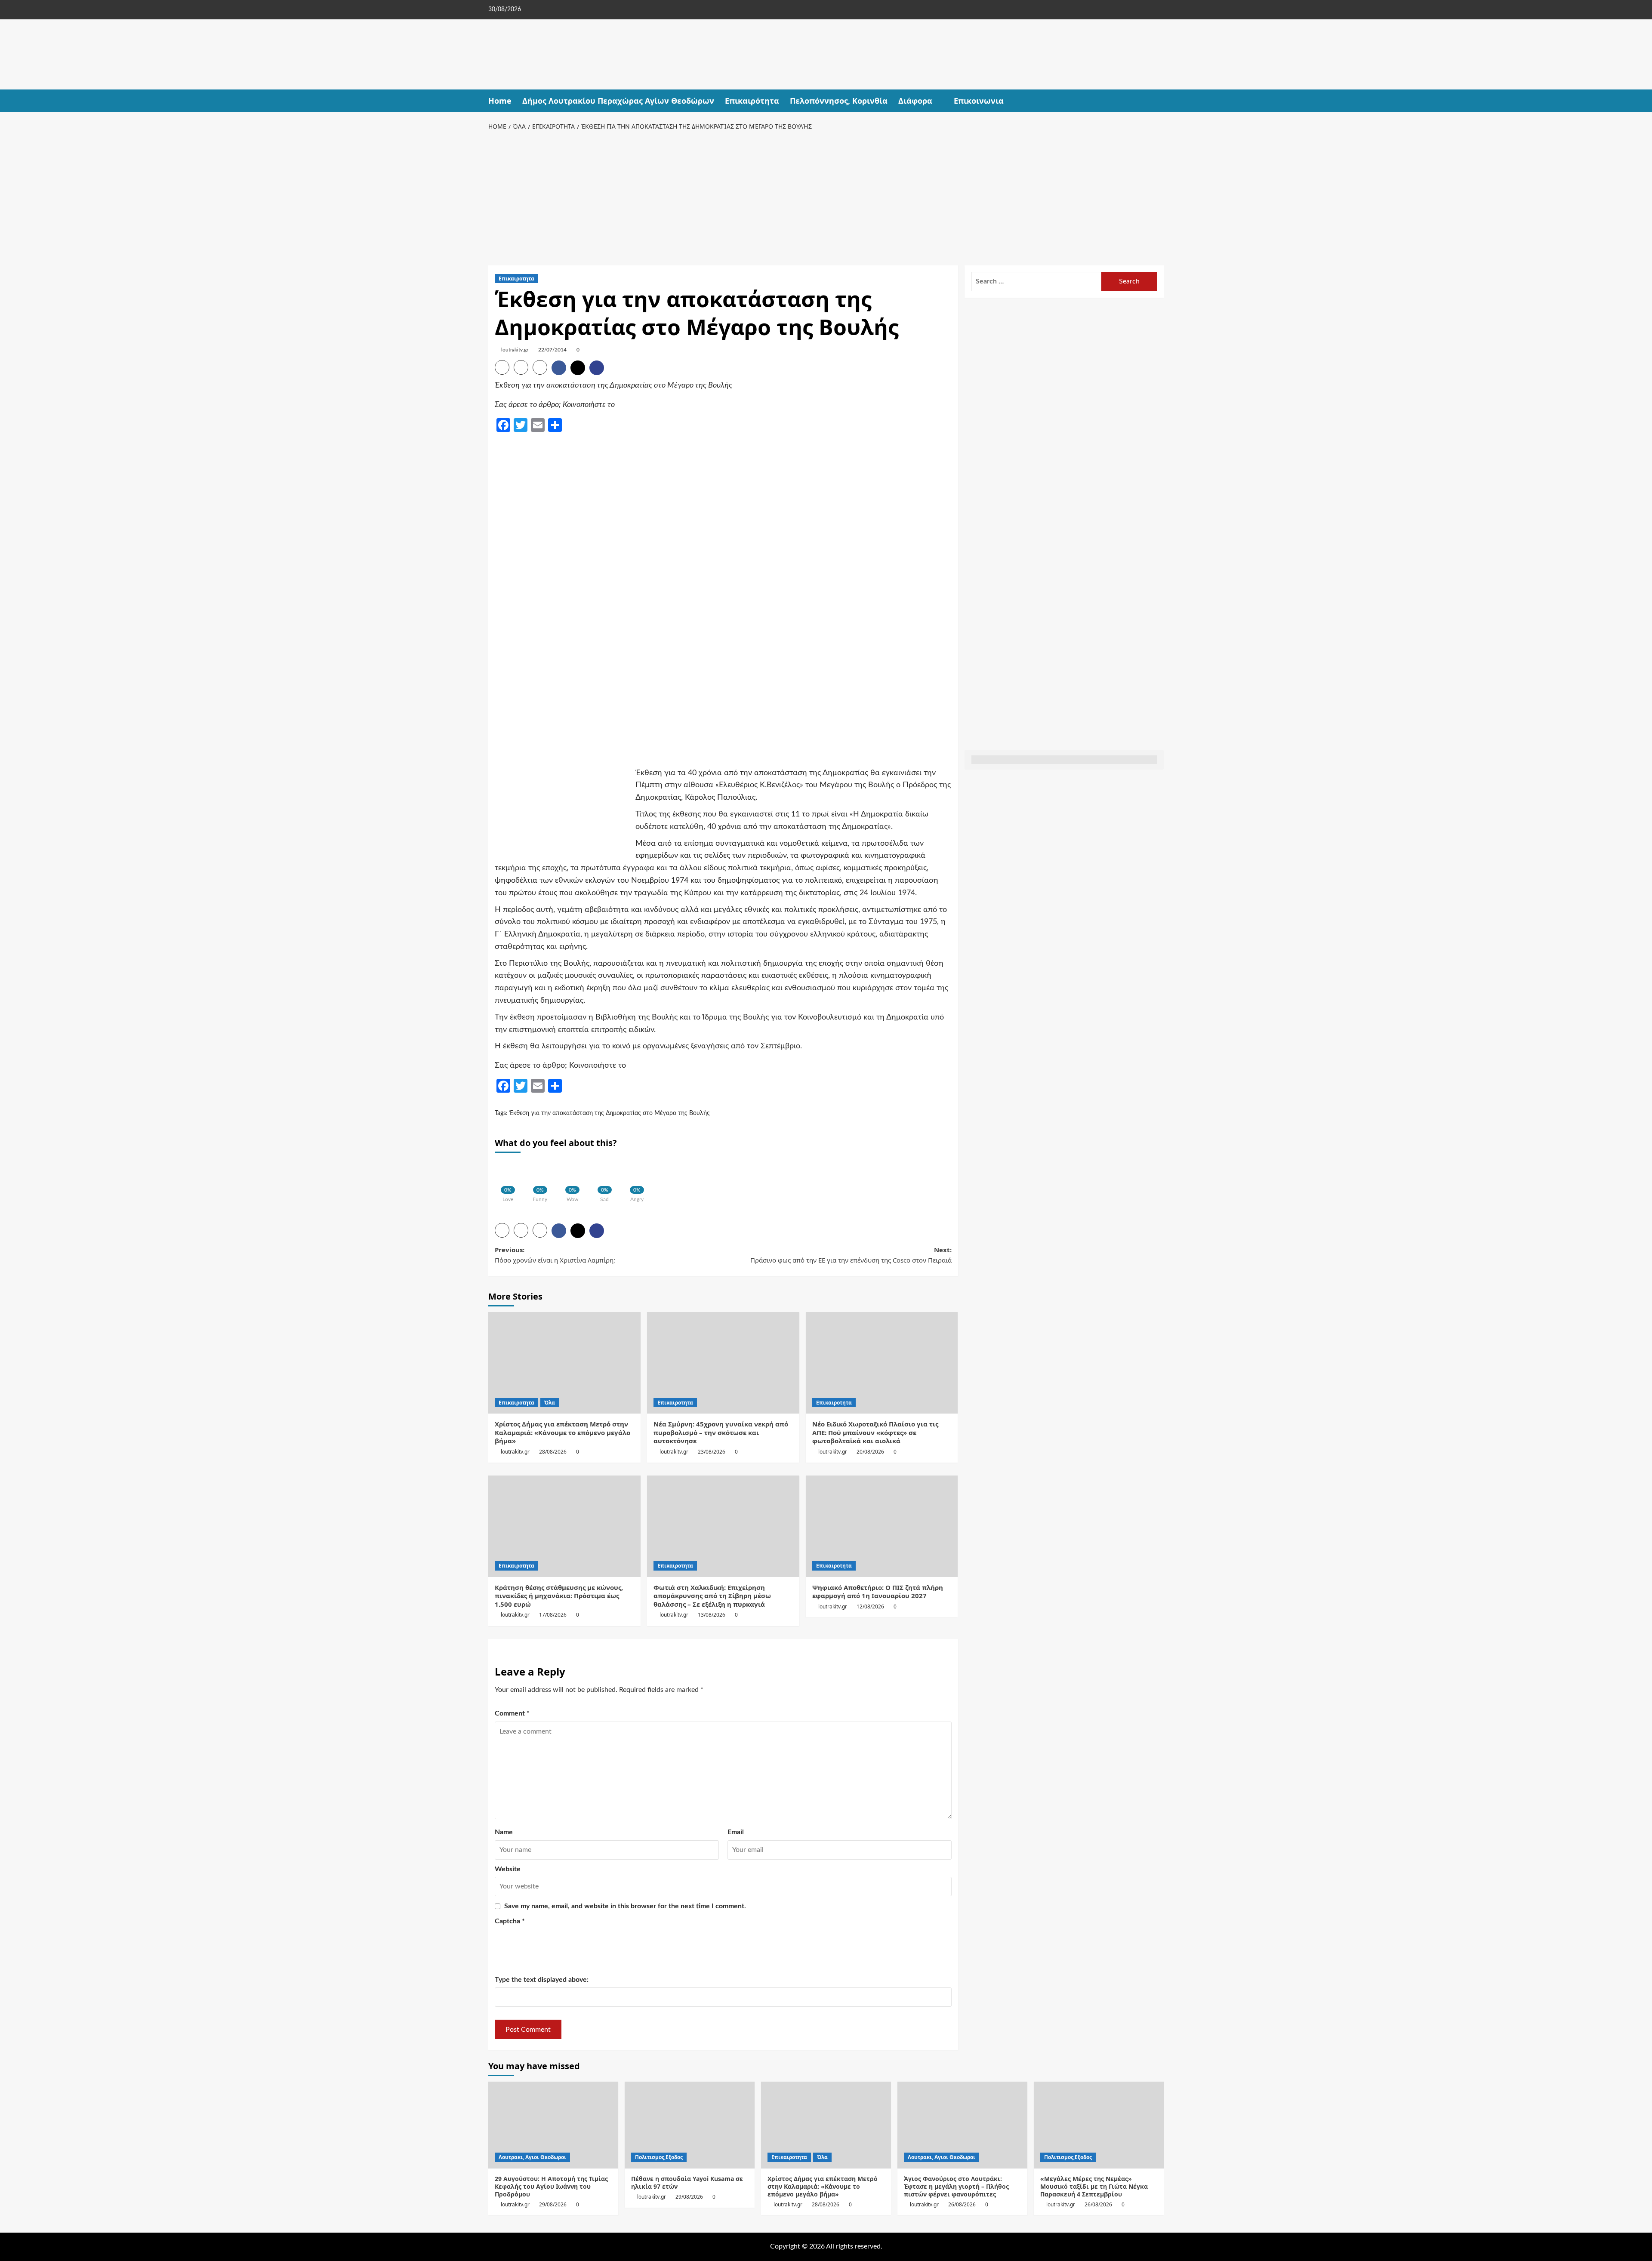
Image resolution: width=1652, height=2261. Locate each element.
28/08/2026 (553, 1452)
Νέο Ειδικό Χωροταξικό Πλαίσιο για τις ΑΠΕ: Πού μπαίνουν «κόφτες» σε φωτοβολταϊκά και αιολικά (875, 1432)
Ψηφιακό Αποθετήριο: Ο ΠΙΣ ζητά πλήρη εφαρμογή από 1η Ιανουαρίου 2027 (878, 1592)
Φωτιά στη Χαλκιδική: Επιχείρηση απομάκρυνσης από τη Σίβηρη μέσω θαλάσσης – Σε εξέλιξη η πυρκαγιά (712, 1596)
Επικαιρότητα (752, 101)
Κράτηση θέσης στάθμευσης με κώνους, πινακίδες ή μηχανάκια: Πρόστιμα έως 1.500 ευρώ (559, 1596)
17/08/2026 (553, 1615)
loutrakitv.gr (515, 350)
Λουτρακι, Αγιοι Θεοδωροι (532, 2157)
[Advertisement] (826, 197)
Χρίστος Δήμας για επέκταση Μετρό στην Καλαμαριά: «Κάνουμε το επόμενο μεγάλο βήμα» (562, 1432)
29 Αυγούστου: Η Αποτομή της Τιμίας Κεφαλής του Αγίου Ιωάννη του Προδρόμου (551, 2186)
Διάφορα (915, 101)
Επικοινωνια (979, 101)
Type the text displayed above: (542, 1980)
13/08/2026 (712, 1615)
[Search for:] (1036, 282)
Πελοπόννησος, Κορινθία (839, 101)
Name (504, 1832)
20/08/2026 (870, 1452)
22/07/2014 (552, 350)
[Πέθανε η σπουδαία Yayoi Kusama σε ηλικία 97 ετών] (690, 2125)
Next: (851, 1255)
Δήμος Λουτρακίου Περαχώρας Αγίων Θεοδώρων (618, 101)
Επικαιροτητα (516, 279)
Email (736, 1832)
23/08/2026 (712, 1452)
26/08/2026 (962, 2204)
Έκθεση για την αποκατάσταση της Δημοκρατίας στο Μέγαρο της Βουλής (610, 1113)
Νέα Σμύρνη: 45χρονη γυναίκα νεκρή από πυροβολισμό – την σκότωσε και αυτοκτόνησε (721, 1432)
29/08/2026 (553, 2204)
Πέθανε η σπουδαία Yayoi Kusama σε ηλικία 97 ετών (687, 2182)
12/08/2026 (870, 1606)
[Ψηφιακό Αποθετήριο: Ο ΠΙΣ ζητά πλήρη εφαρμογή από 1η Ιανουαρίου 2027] (882, 1526)
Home (500, 101)
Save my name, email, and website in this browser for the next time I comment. (625, 1906)
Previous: (555, 1255)
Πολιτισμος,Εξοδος (659, 2157)
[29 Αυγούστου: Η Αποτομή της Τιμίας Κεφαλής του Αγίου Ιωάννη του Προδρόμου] (553, 2125)
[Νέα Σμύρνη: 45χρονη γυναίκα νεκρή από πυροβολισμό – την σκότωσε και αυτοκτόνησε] (723, 1363)
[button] (1158, 101)
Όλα (550, 1403)
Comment (512, 1713)
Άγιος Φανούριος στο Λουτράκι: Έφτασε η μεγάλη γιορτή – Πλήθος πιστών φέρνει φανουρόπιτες (956, 2186)
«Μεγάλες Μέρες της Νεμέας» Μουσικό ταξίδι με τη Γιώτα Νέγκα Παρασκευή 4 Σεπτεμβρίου (1094, 2186)
